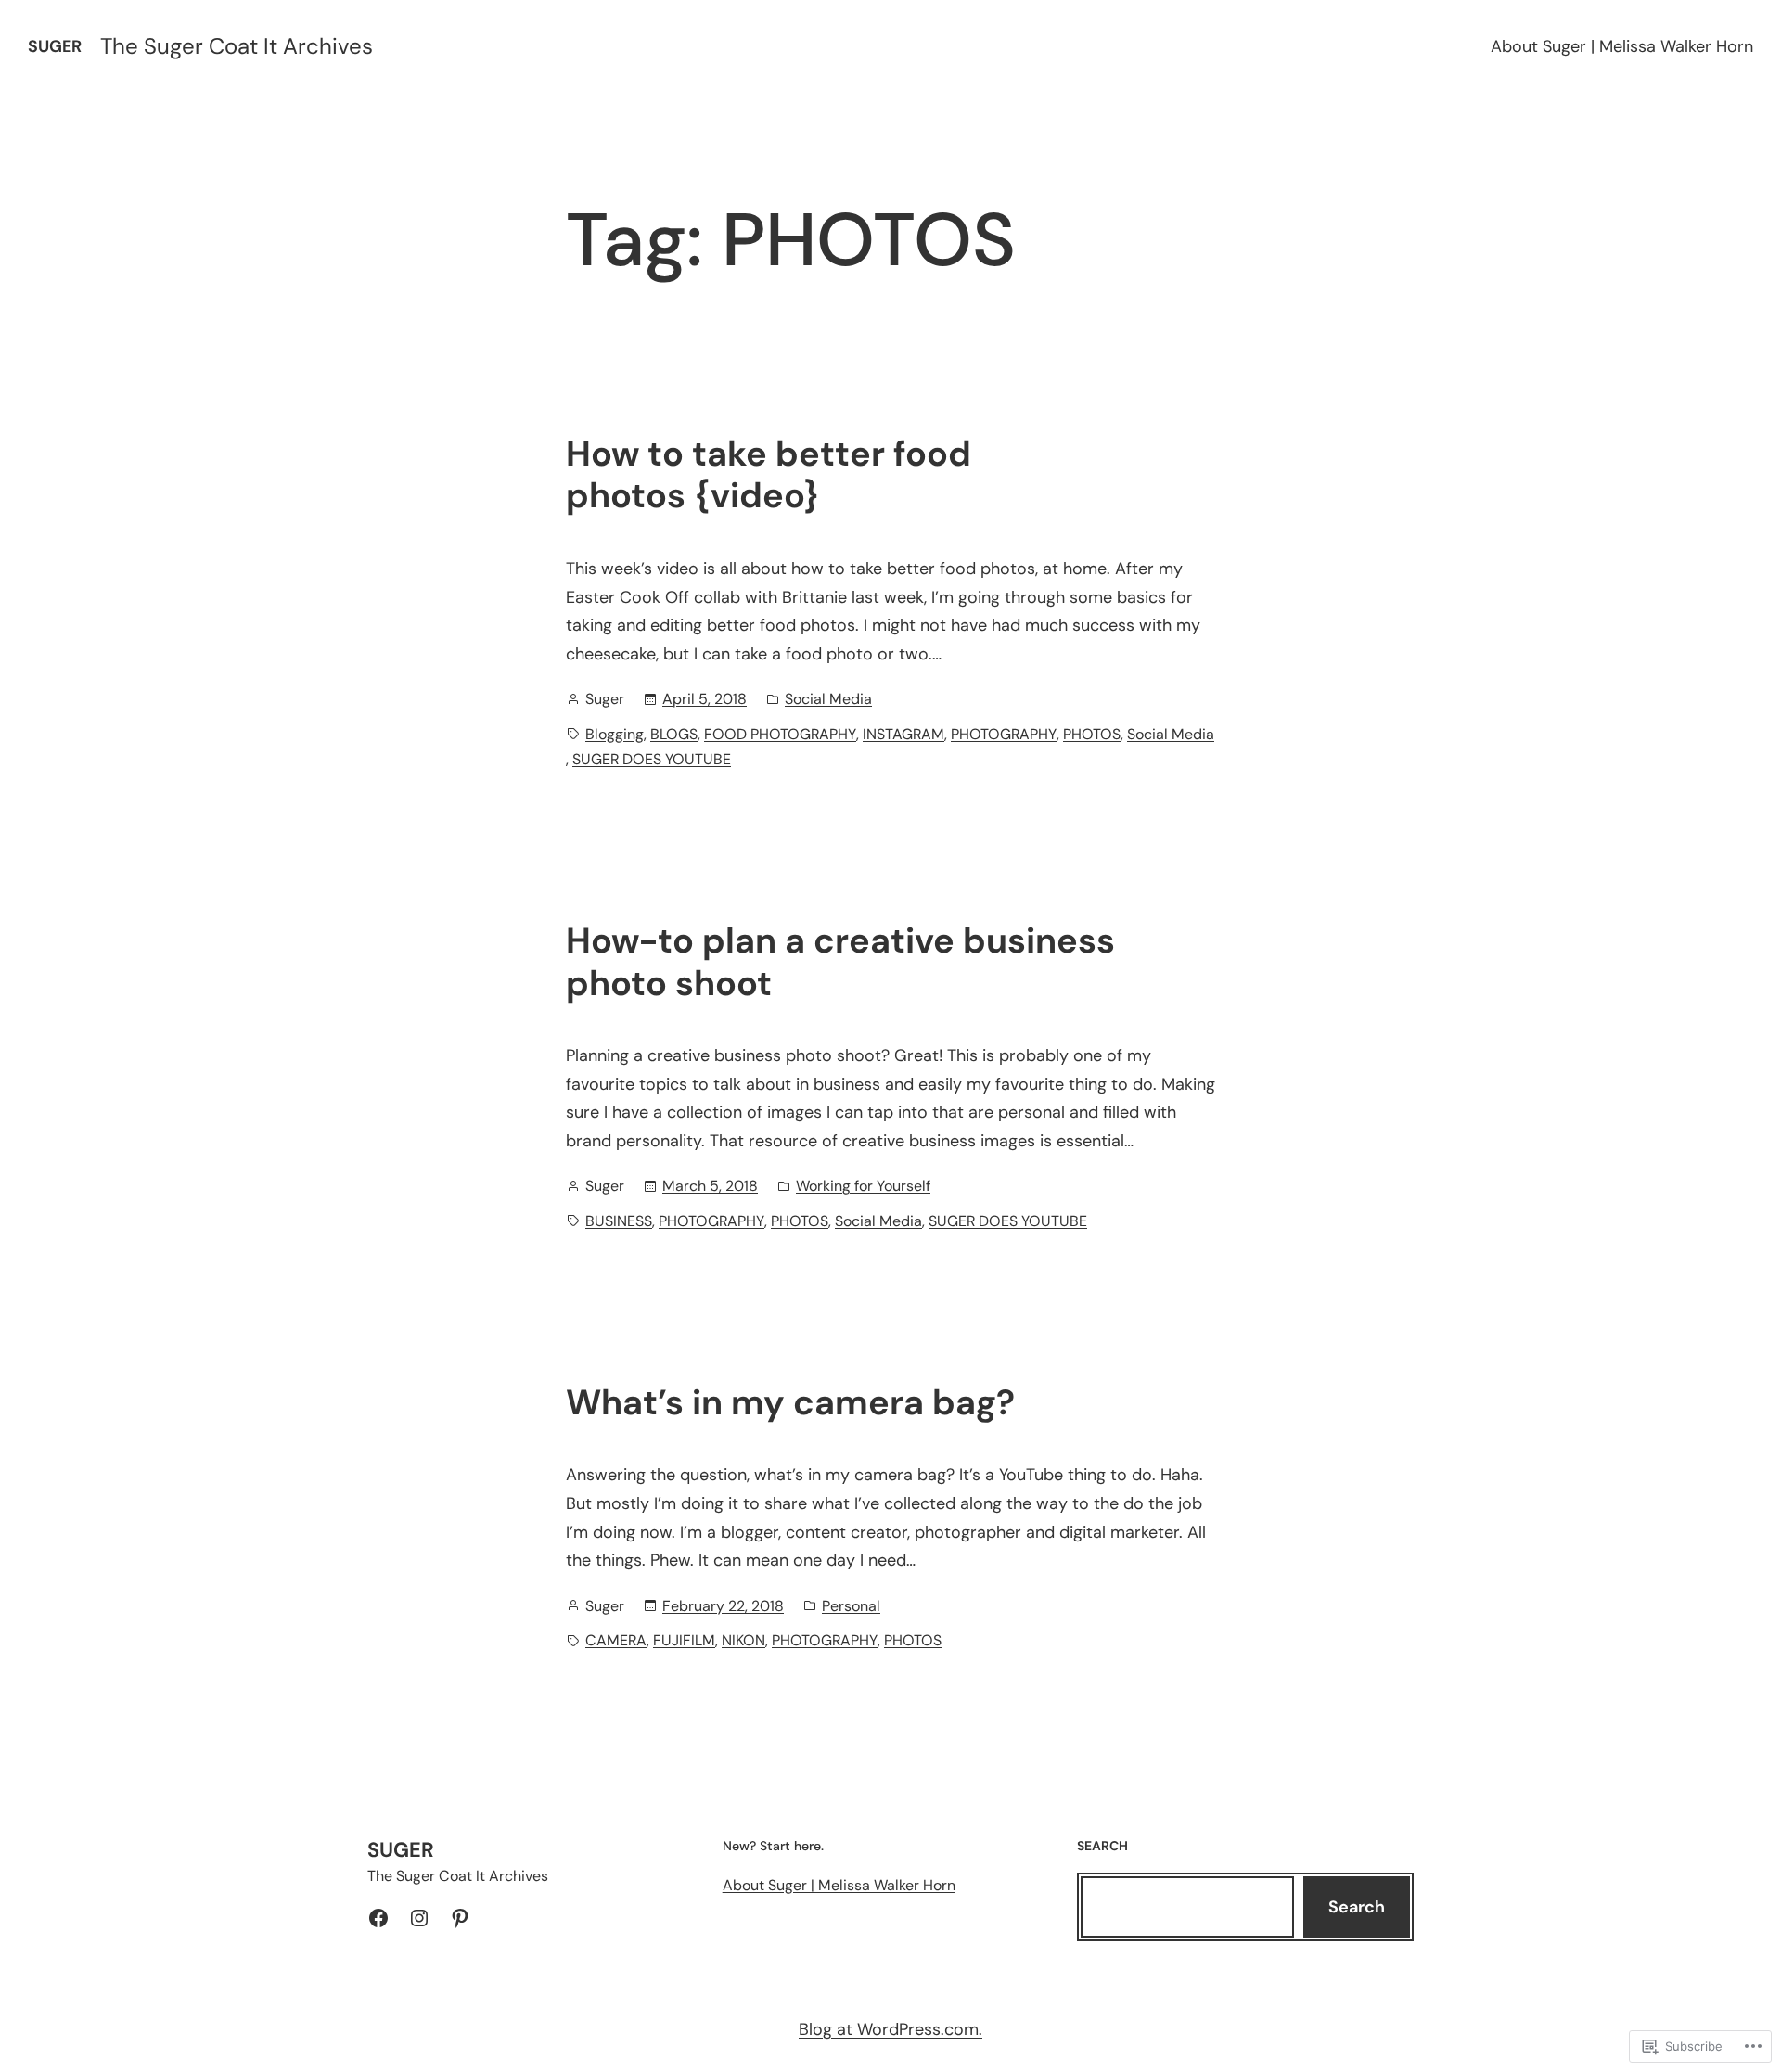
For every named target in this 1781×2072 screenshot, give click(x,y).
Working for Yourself (863, 1186)
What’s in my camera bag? (790, 1403)
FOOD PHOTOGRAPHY (780, 734)
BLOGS (674, 734)
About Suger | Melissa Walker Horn (1622, 46)
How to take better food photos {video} (769, 475)
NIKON (743, 1640)
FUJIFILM (684, 1640)
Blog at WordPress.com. (890, 2029)
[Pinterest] (460, 1918)
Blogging (615, 734)
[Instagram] (419, 1918)
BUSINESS (619, 1221)
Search (1357, 1907)
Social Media (828, 699)
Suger (55, 46)
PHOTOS (1092, 734)
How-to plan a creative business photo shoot (840, 962)
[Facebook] (378, 1918)
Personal (851, 1606)
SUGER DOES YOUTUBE (652, 759)
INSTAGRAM (903, 734)
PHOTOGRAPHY (1004, 734)
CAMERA (616, 1640)
